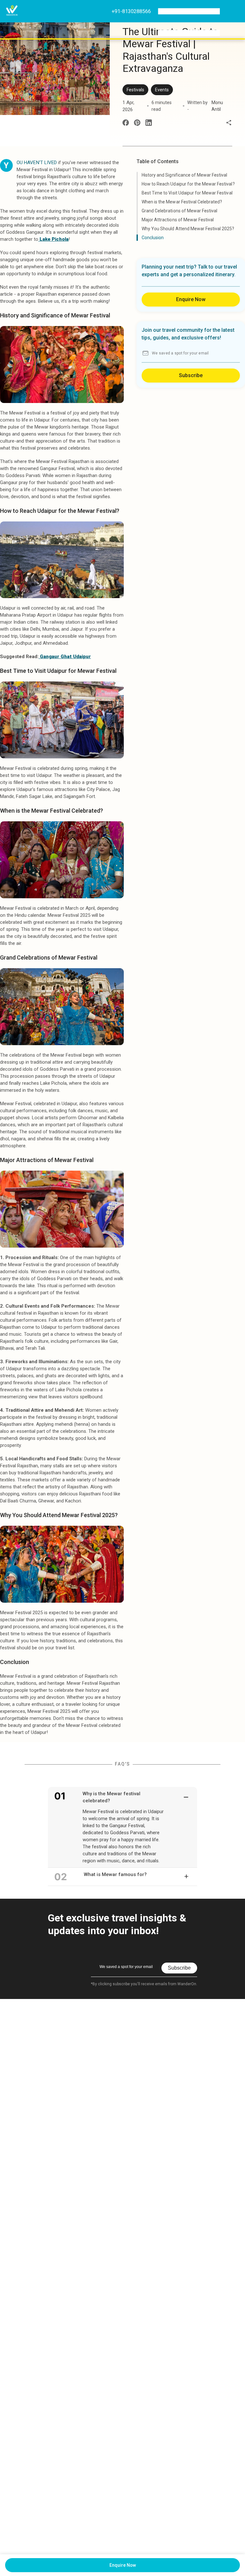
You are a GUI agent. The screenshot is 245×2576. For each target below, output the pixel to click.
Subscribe (191, 375)
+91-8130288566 (131, 11)
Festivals (135, 90)
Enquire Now (191, 299)
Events (162, 90)
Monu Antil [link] (217, 106)
